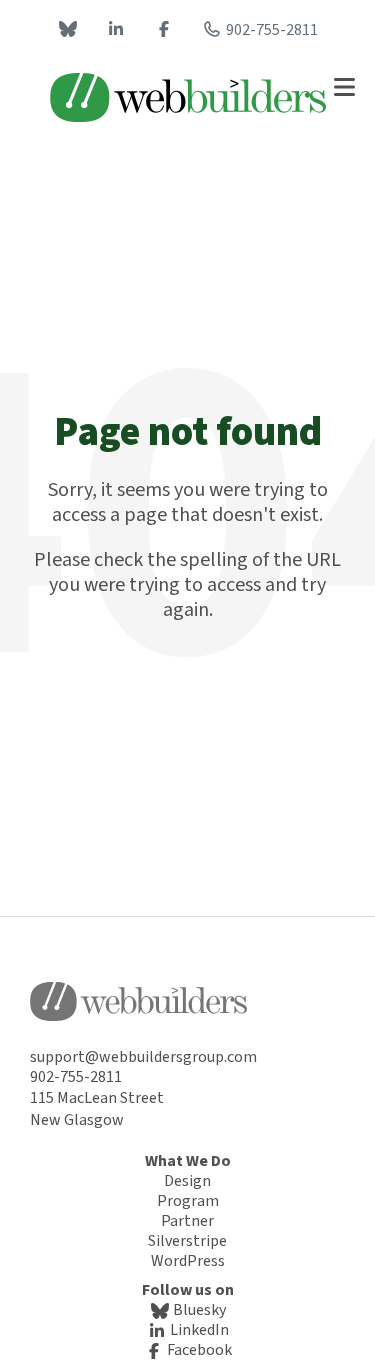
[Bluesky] (68, 30)
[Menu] (344, 87)
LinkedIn (198, 1330)
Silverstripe (187, 1241)
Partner (187, 1221)
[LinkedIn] (116, 30)
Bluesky (198, 1310)
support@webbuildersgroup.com (143, 1057)
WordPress (188, 1261)
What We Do (188, 1161)
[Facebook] (164, 30)
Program (188, 1201)
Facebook (198, 1350)
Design (187, 1181)
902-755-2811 (272, 30)
